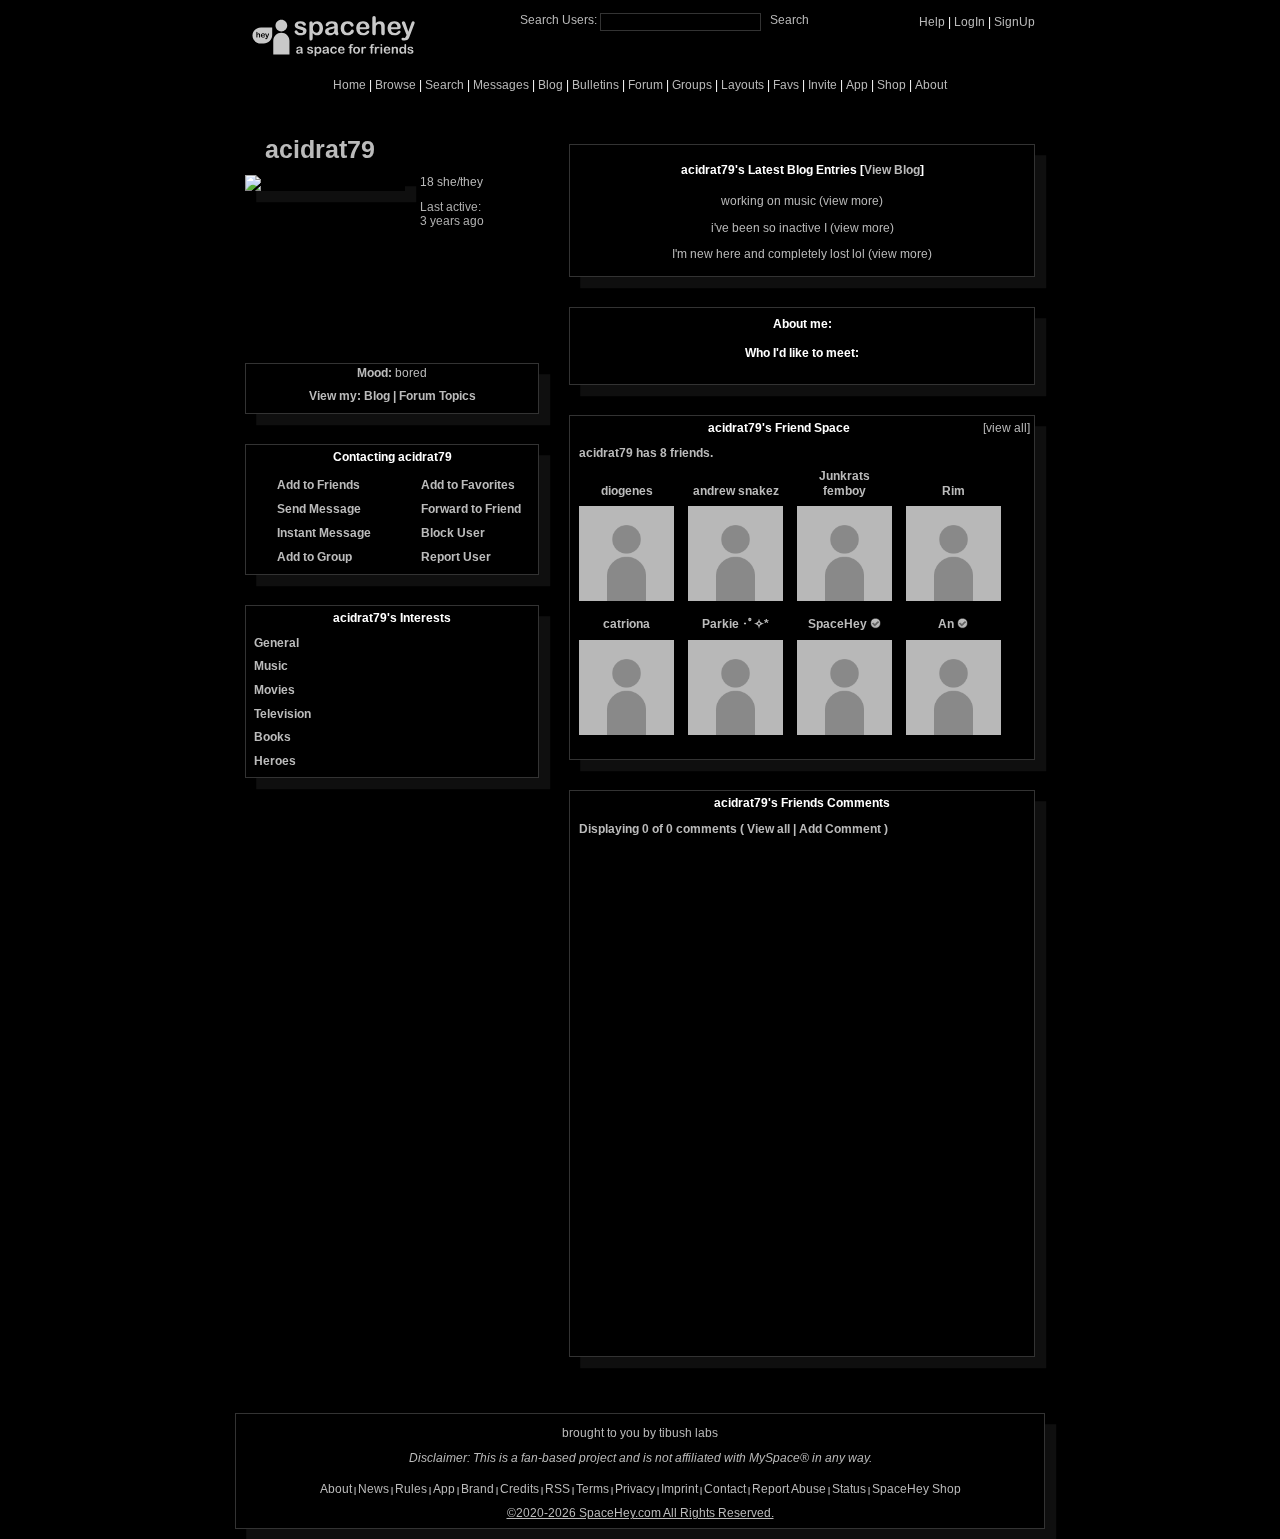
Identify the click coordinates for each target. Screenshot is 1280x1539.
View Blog (892, 170)
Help (932, 22)
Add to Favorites (466, 485)
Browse (395, 85)
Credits (519, 1489)
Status (849, 1489)
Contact (725, 1489)
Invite (822, 85)
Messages (501, 85)
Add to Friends (317, 485)
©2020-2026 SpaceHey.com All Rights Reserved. (640, 1513)
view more (851, 201)
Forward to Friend (469, 509)
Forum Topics (437, 396)
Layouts (742, 85)
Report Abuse (789, 1489)
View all (768, 829)
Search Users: (558, 20)
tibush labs (688, 1433)
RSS (557, 1489)
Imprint (679, 1489)
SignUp (1014, 22)
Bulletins (595, 85)
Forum (645, 85)
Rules (411, 1489)
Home (349, 85)
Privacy (635, 1489)
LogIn (969, 22)
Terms (592, 1489)
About (931, 85)
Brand (477, 1489)
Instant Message (322, 533)
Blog (550, 85)
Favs (786, 85)
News (373, 1489)
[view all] (1006, 428)
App (857, 85)
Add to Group (313, 557)
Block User (451, 533)
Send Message (317, 509)
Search (789, 20)
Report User (454, 557)
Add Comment (840, 829)
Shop (891, 85)
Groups (692, 85)
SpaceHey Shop (916, 1489)
